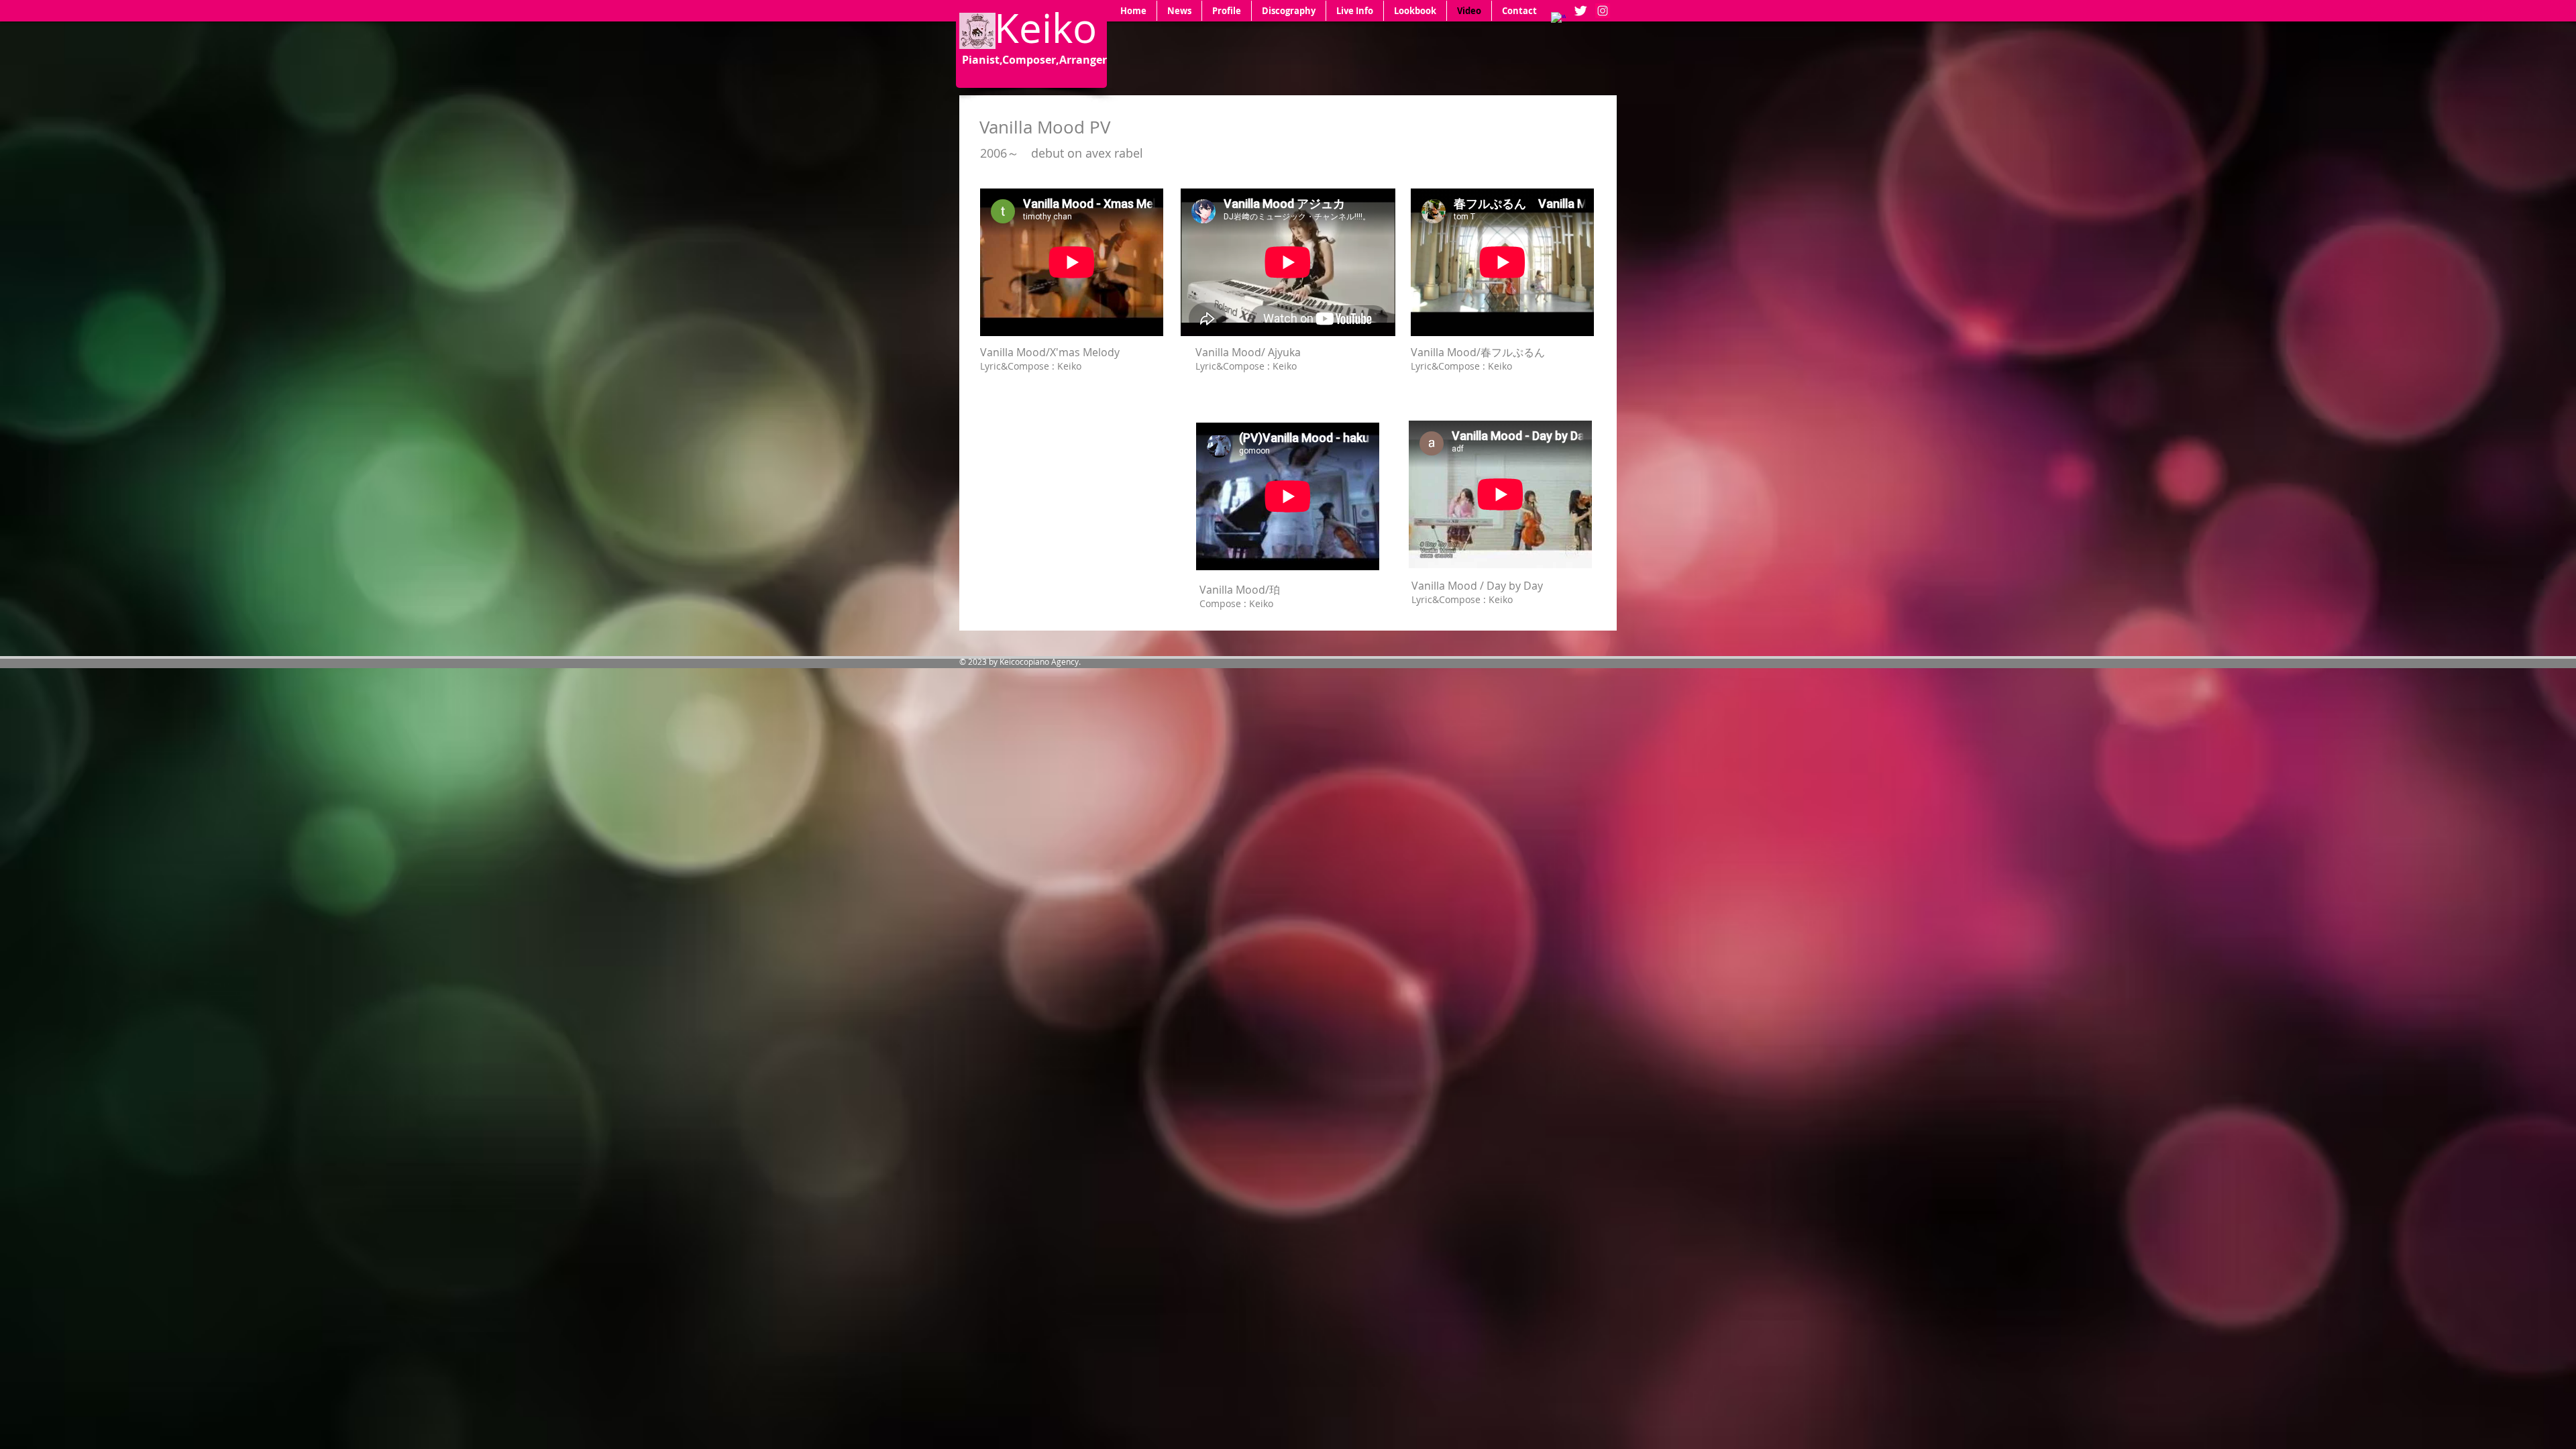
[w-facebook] (1558, 19)
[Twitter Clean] (1580, 11)
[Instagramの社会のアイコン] (1603, 11)
